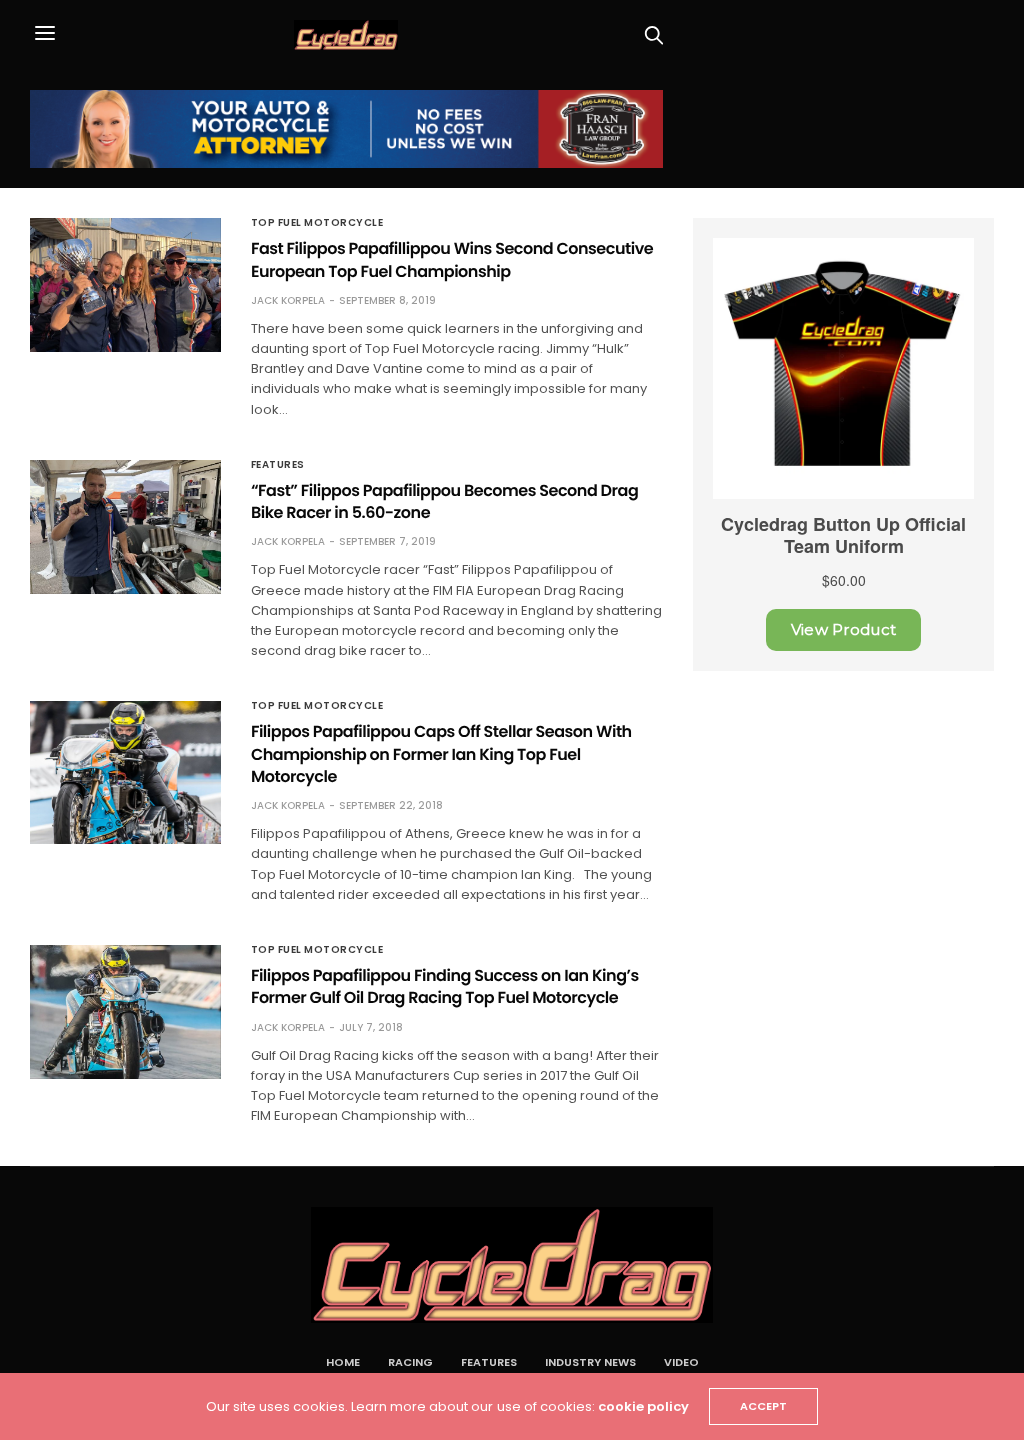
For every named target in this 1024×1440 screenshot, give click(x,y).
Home (343, 1362)
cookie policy (643, 1406)
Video (681, 1362)
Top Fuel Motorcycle (317, 223)
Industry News (590, 1362)
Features (278, 465)
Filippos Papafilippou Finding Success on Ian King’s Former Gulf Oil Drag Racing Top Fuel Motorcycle (445, 986)
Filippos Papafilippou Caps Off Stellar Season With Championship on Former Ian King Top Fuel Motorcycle (441, 754)
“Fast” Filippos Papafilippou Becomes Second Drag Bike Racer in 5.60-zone (444, 501)
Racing (410, 1362)
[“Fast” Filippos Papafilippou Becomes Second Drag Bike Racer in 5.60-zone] (125, 527)
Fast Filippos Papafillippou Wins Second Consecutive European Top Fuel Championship (452, 259)
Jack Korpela (288, 300)
